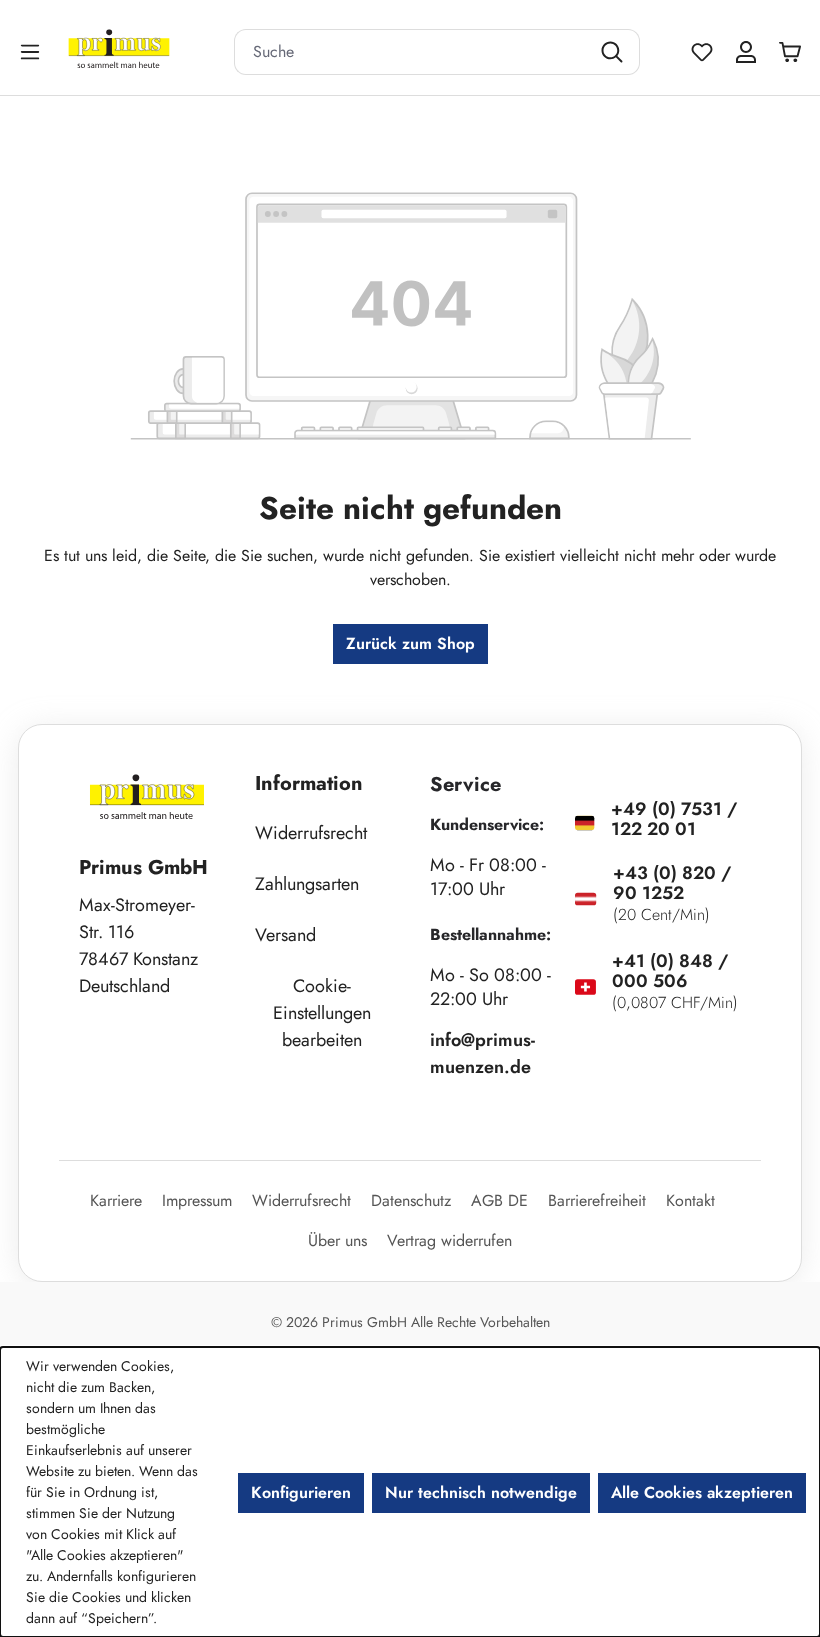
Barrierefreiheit (597, 1200)
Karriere (116, 1200)
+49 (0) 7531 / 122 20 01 (674, 819)
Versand (285, 935)
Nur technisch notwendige (481, 1492)
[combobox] (412, 52)
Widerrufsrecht (311, 833)
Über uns (337, 1240)
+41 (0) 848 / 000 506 (670, 971)
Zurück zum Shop (410, 643)
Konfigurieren (301, 1492)
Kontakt (690, 1200)
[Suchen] (614, 52)
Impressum (197, 1200)
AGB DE (499, 1200)
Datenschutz (411, 1200)
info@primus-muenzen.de (482, 1053)
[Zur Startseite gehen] (144, 51)
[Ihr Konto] (746, 52)
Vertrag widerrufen (449, 1240)
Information (309, 783)
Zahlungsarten (307, 884)
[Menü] (32, 51)
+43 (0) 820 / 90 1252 (672, 883)
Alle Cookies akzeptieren (702, 1492)
